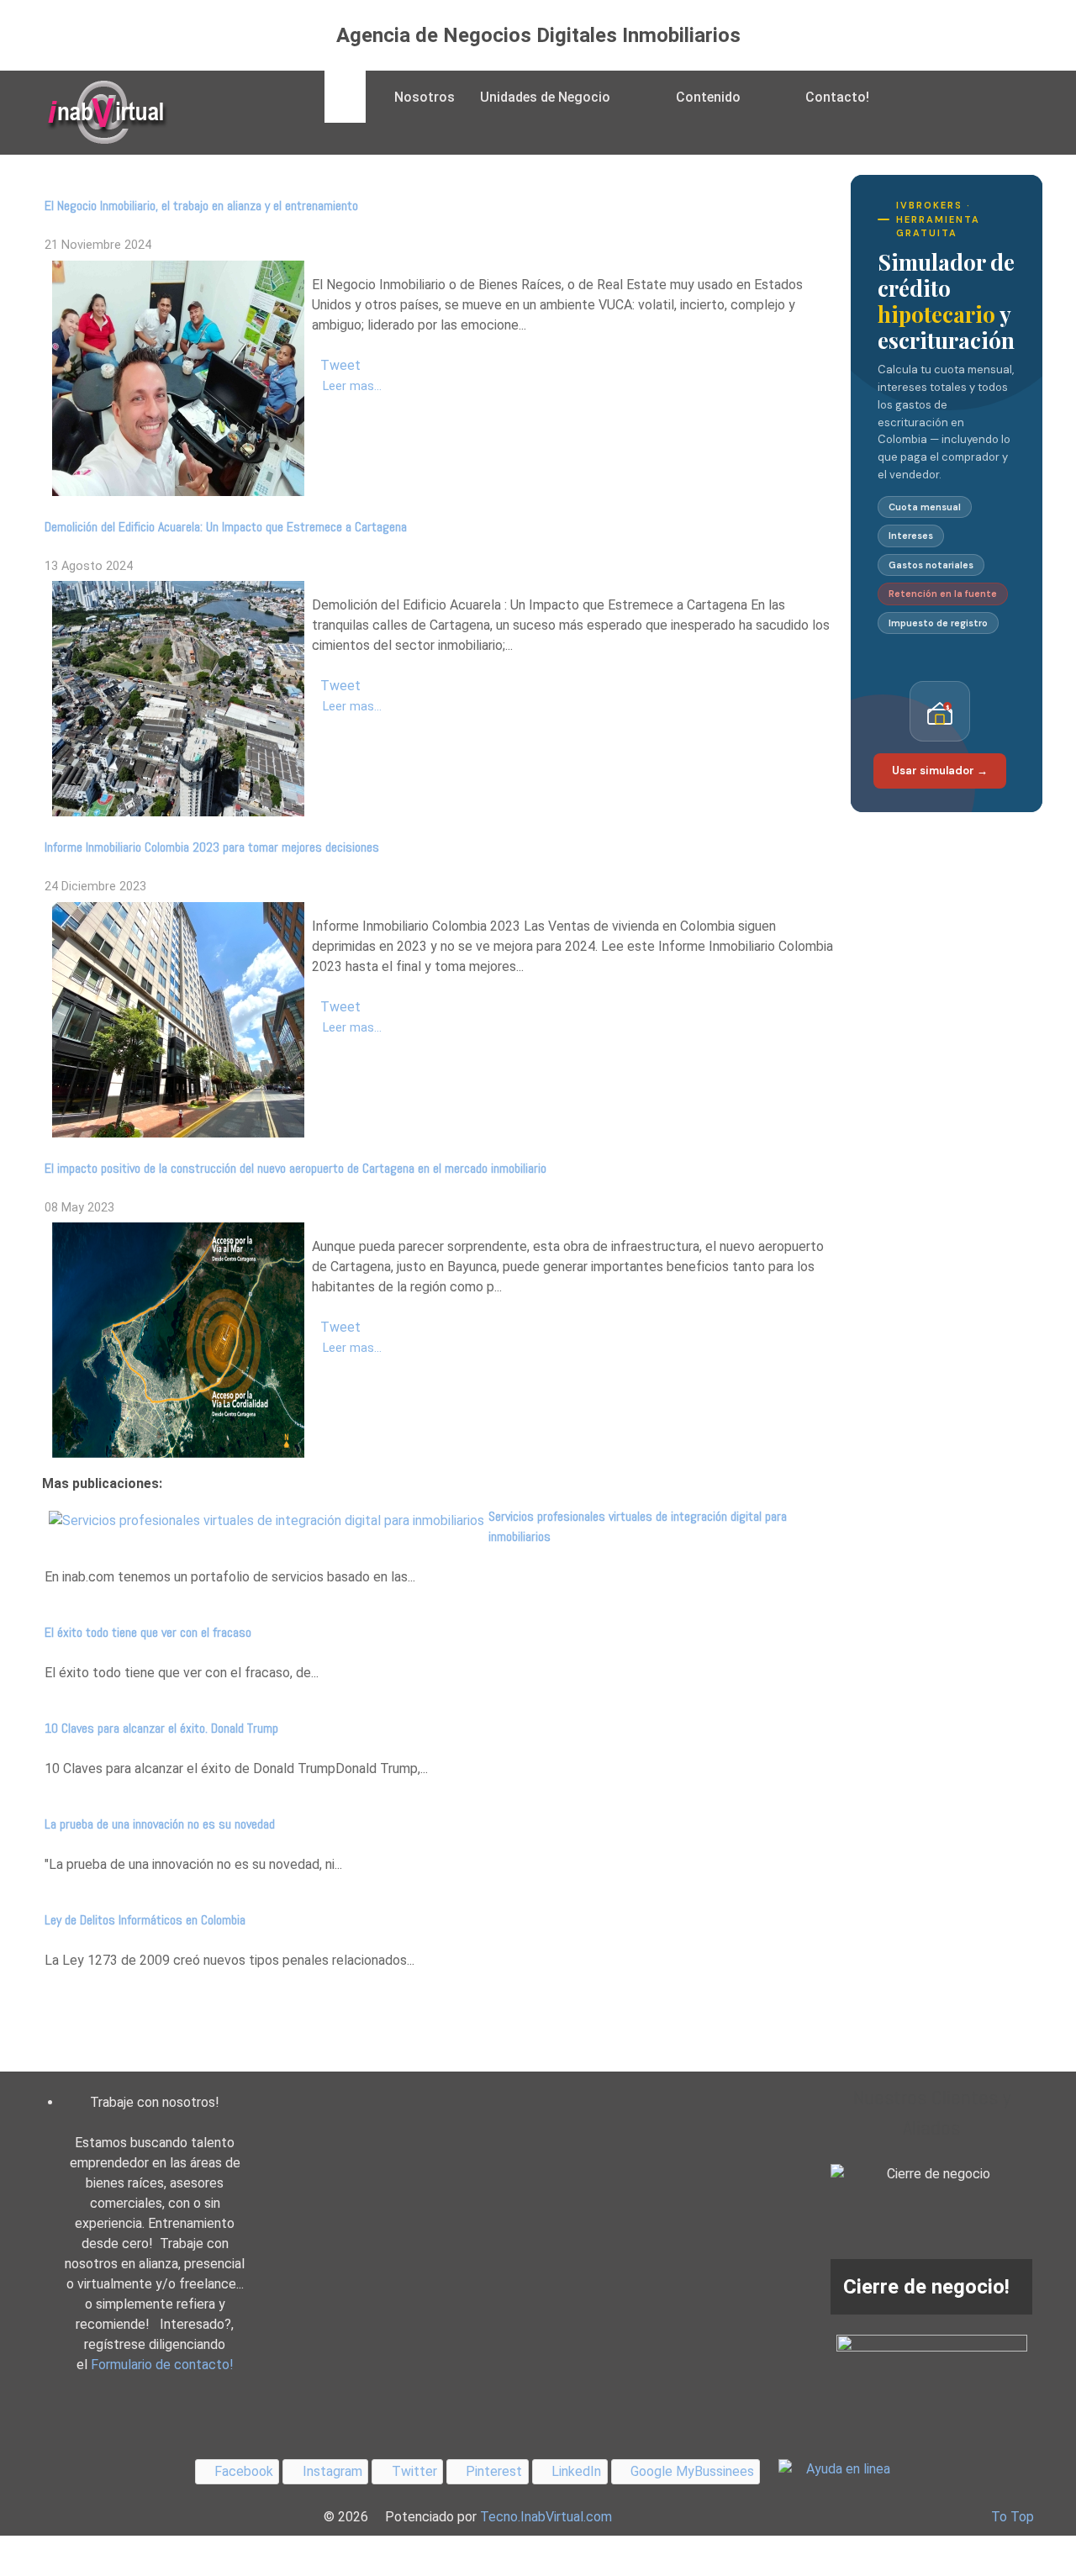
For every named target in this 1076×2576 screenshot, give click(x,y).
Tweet (340, 365)
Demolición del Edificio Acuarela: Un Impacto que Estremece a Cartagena (226, 527)
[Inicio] (345, 97)
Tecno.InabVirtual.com (546, 2517)
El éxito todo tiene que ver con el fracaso (148, 1632)
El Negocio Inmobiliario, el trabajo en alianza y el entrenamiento (201, 206)
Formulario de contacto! (162, 2365)
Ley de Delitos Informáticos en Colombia (145, 1920)
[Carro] (902, 97)
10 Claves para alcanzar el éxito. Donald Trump (161, 1728)
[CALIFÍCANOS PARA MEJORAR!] (932, 2362)
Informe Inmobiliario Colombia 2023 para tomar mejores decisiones (212, 847)
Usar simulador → (940, 771)
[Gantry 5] (105, 113)
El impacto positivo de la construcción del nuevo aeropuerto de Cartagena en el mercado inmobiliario (295, 1168)
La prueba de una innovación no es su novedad (160, 1824)
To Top (1013, 2517)
